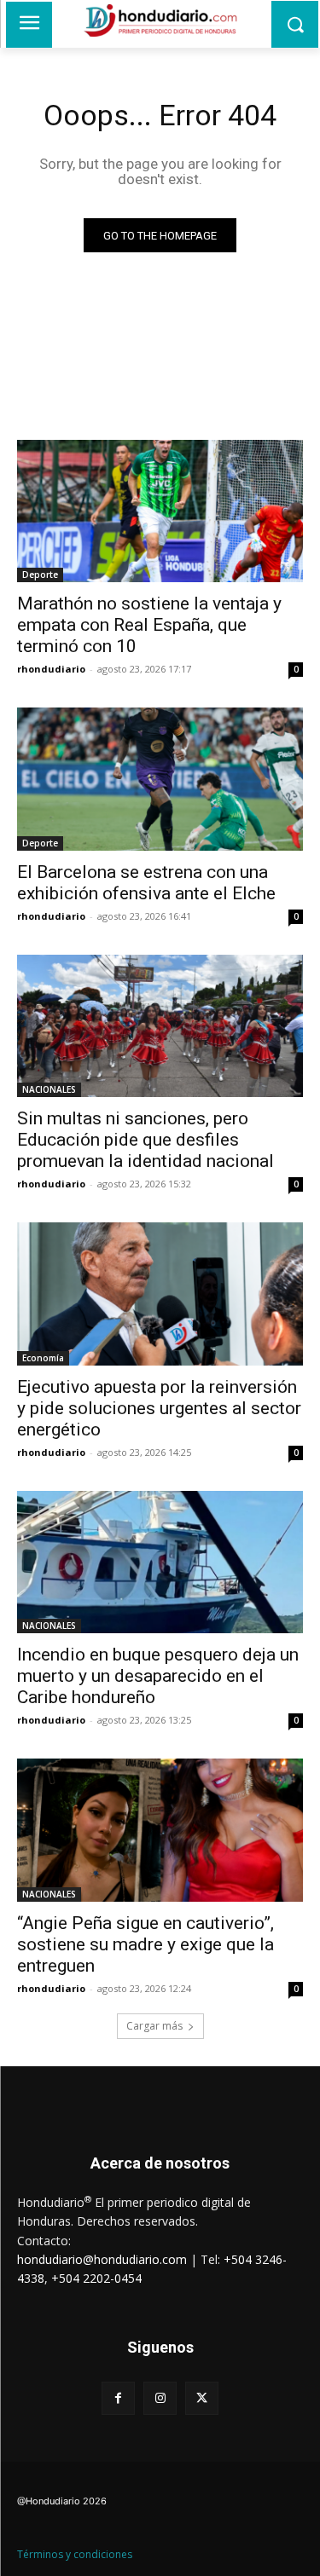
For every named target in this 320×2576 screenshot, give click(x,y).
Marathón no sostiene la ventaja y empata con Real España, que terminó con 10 (149, 625)
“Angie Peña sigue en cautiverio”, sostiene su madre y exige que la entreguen (145, 1944)
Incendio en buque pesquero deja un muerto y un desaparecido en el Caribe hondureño (158, 1676)
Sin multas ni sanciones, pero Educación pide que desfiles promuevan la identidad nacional (145, 1140)
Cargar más (154, 2026)
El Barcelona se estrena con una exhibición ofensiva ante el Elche (146, 883)
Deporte (40, 575)
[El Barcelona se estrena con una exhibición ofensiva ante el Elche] (160, 779)
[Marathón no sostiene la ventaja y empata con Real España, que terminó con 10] (160, 511)
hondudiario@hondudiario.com (102, 2259)
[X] (202, 2398)
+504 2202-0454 (96, 2278)
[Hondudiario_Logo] (160, 20)
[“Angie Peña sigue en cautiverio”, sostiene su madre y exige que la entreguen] (160, 1830)
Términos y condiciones (75, 2554)
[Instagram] (160, 2398)
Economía (43, 1358)
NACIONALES (49, 1089)
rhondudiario (51, 669)
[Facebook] (118, 2398)
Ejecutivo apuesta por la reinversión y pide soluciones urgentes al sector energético (159, 1408)
